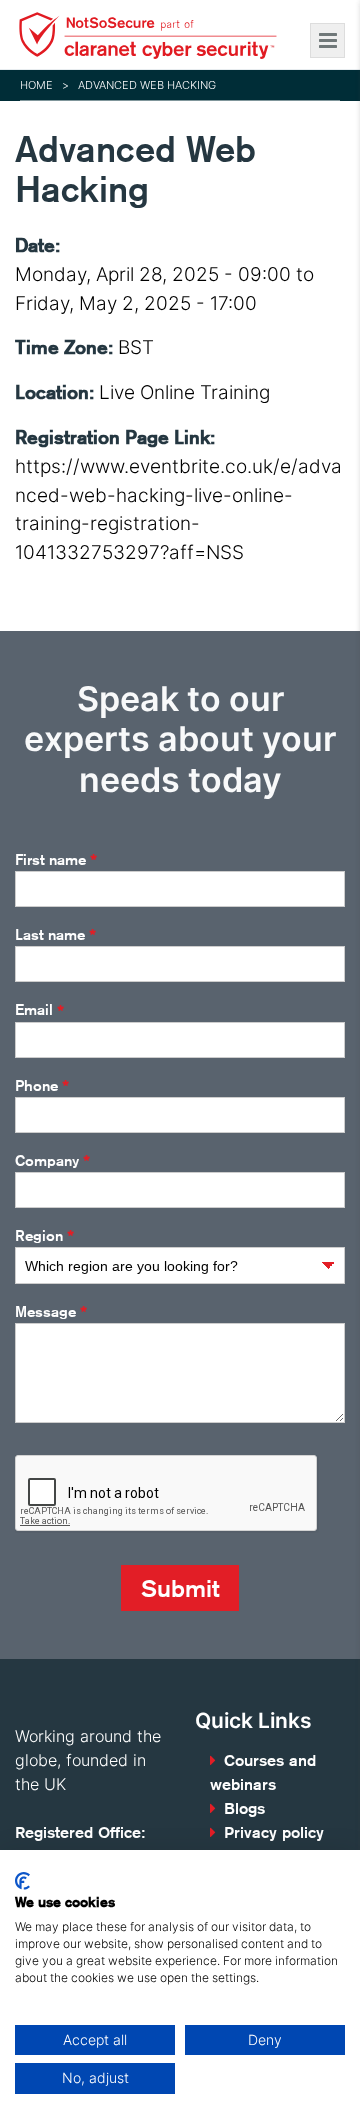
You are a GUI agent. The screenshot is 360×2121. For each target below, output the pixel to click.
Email (39, 1010)
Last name (55, 935)
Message (51, 1312)
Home (36, 85)
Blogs (244, 1808)
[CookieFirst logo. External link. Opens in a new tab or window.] (22, 1881)
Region (44, 1236)
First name (56, 860)
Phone (42, 1086)
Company (52, 1161)
